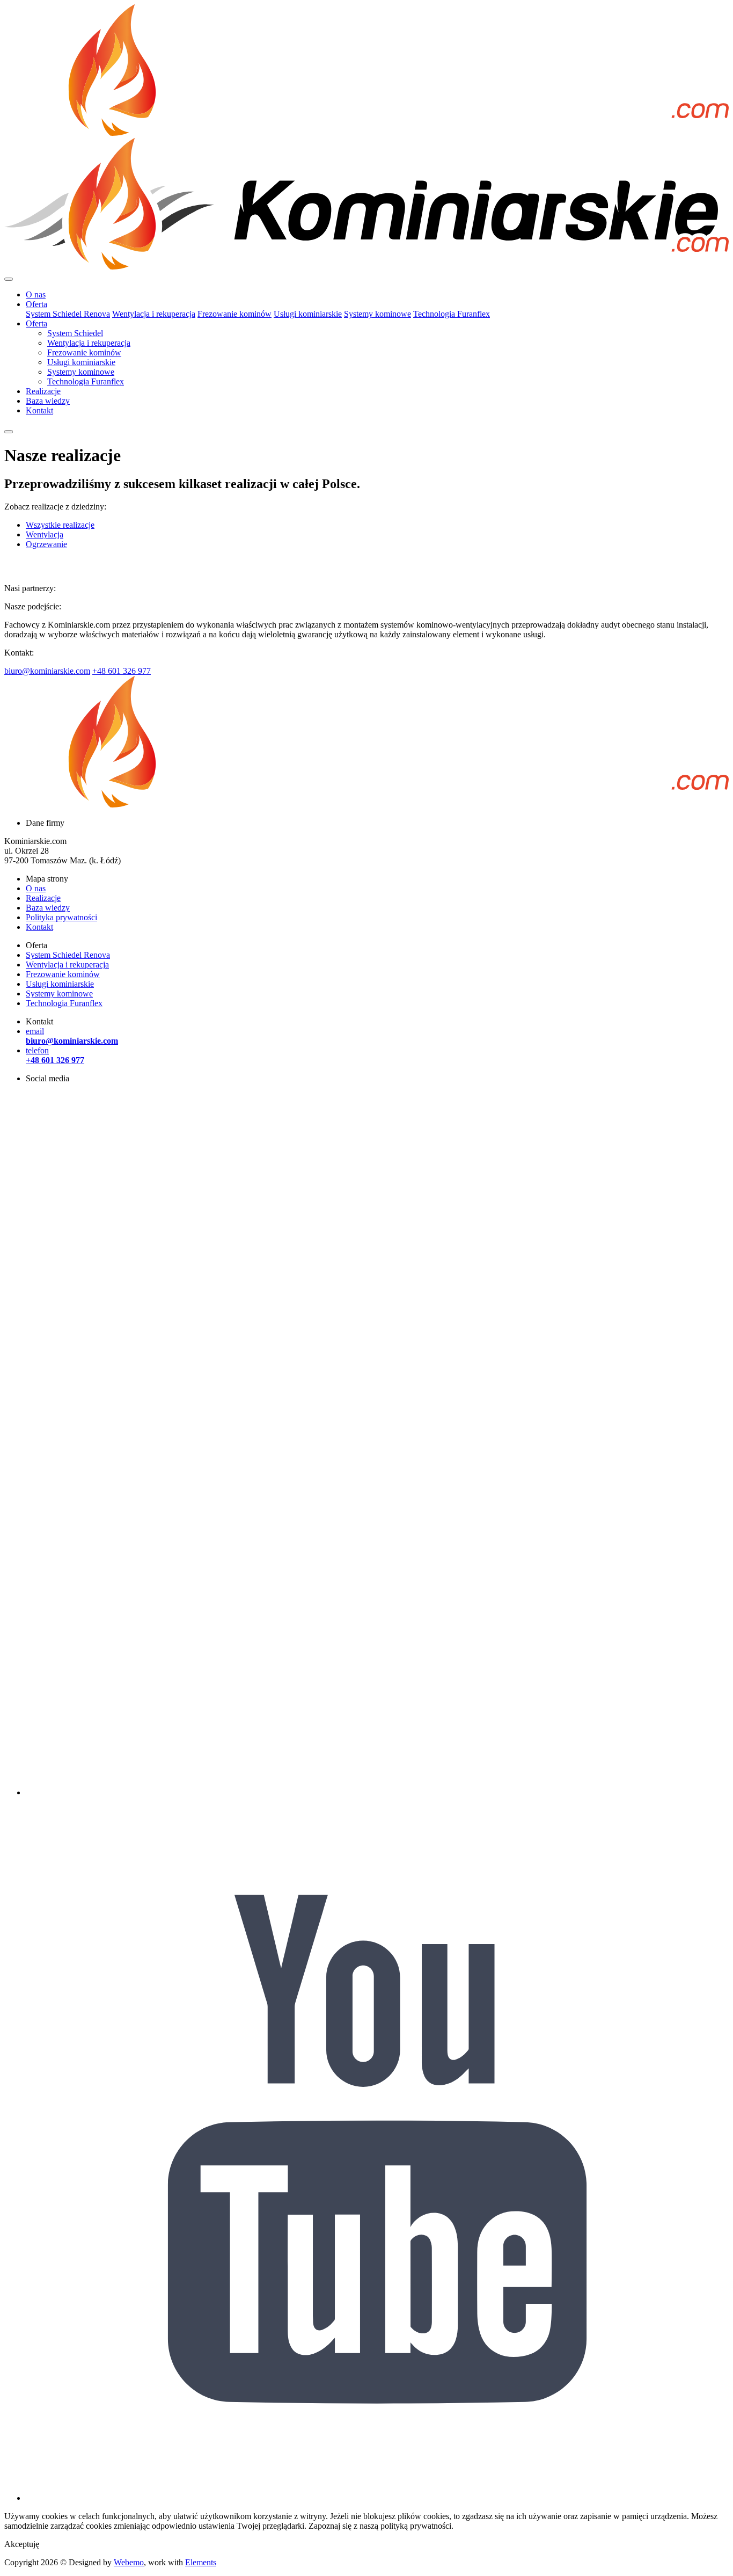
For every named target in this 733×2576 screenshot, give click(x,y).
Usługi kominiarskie (308, 314)
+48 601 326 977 (122, 671)
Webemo (129, 2562)
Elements (201, 2562)
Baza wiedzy (48, 401)
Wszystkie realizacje (60, 525)
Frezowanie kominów (234, 314)
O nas (36, 294)
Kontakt (39, 410)
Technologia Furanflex (452, 314)
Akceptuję (22, 2544)
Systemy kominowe (378, 314)
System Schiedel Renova (68, 314)
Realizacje (43, 391)
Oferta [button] (36, 304)
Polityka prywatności (61, 917)
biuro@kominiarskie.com (47, 671)
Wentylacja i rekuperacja (154, 314)
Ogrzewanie (46, 544)
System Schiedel (75, 333)
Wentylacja (45, 534)
